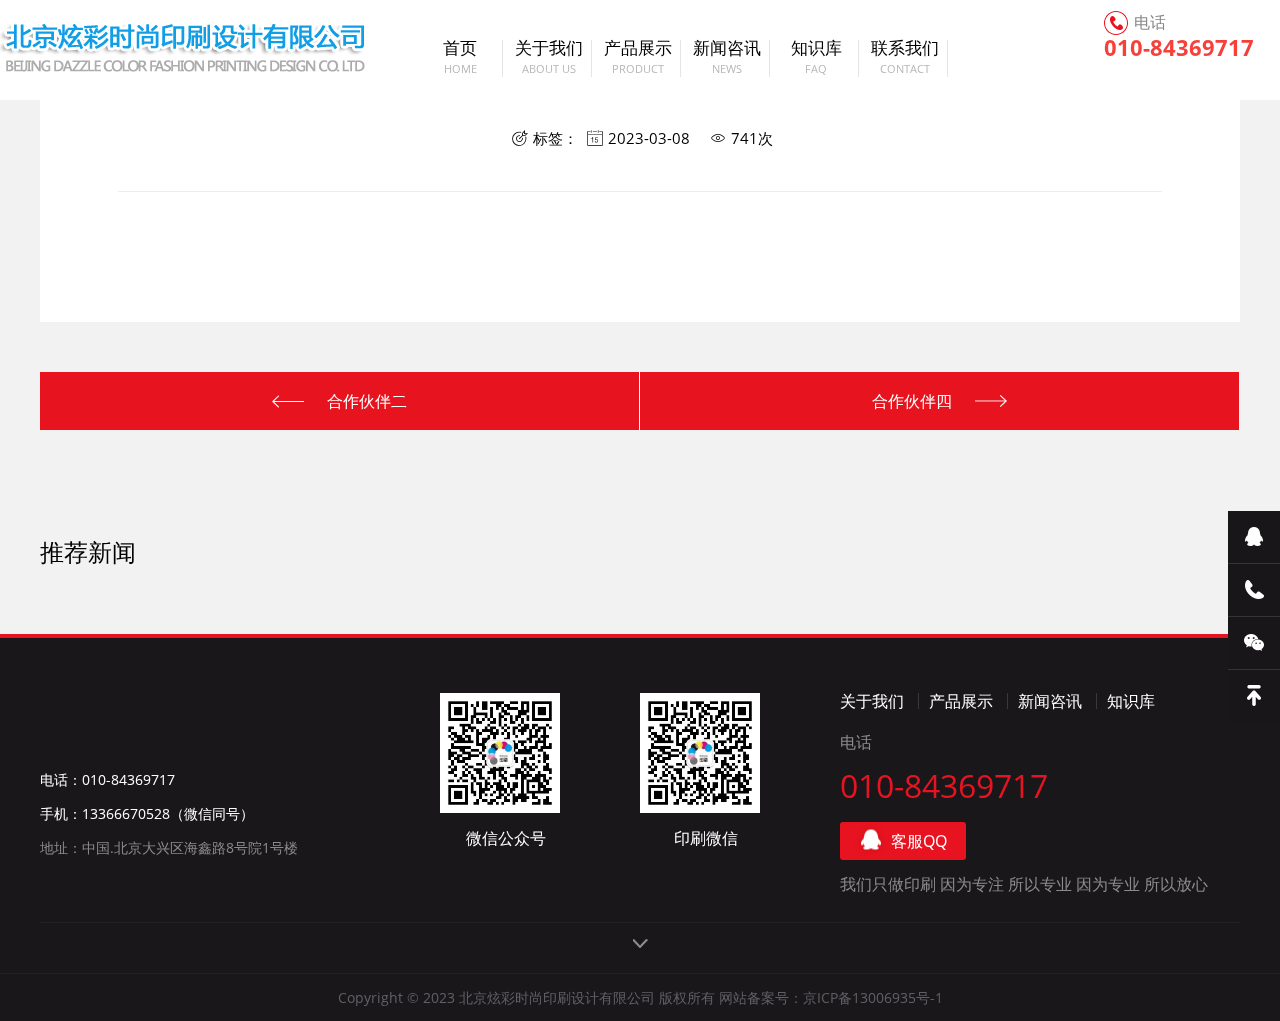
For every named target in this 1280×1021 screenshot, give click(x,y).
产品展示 (638, 58)
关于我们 (549, 58)
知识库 (816, 58)
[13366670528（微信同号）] (1254, 590)
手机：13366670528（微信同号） (147, 813)
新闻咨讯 (727, 58)
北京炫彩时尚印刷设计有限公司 (82, 40)
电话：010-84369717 (107, 779)
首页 (460, 58)
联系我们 (905, 58)
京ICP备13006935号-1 (873, 997)
